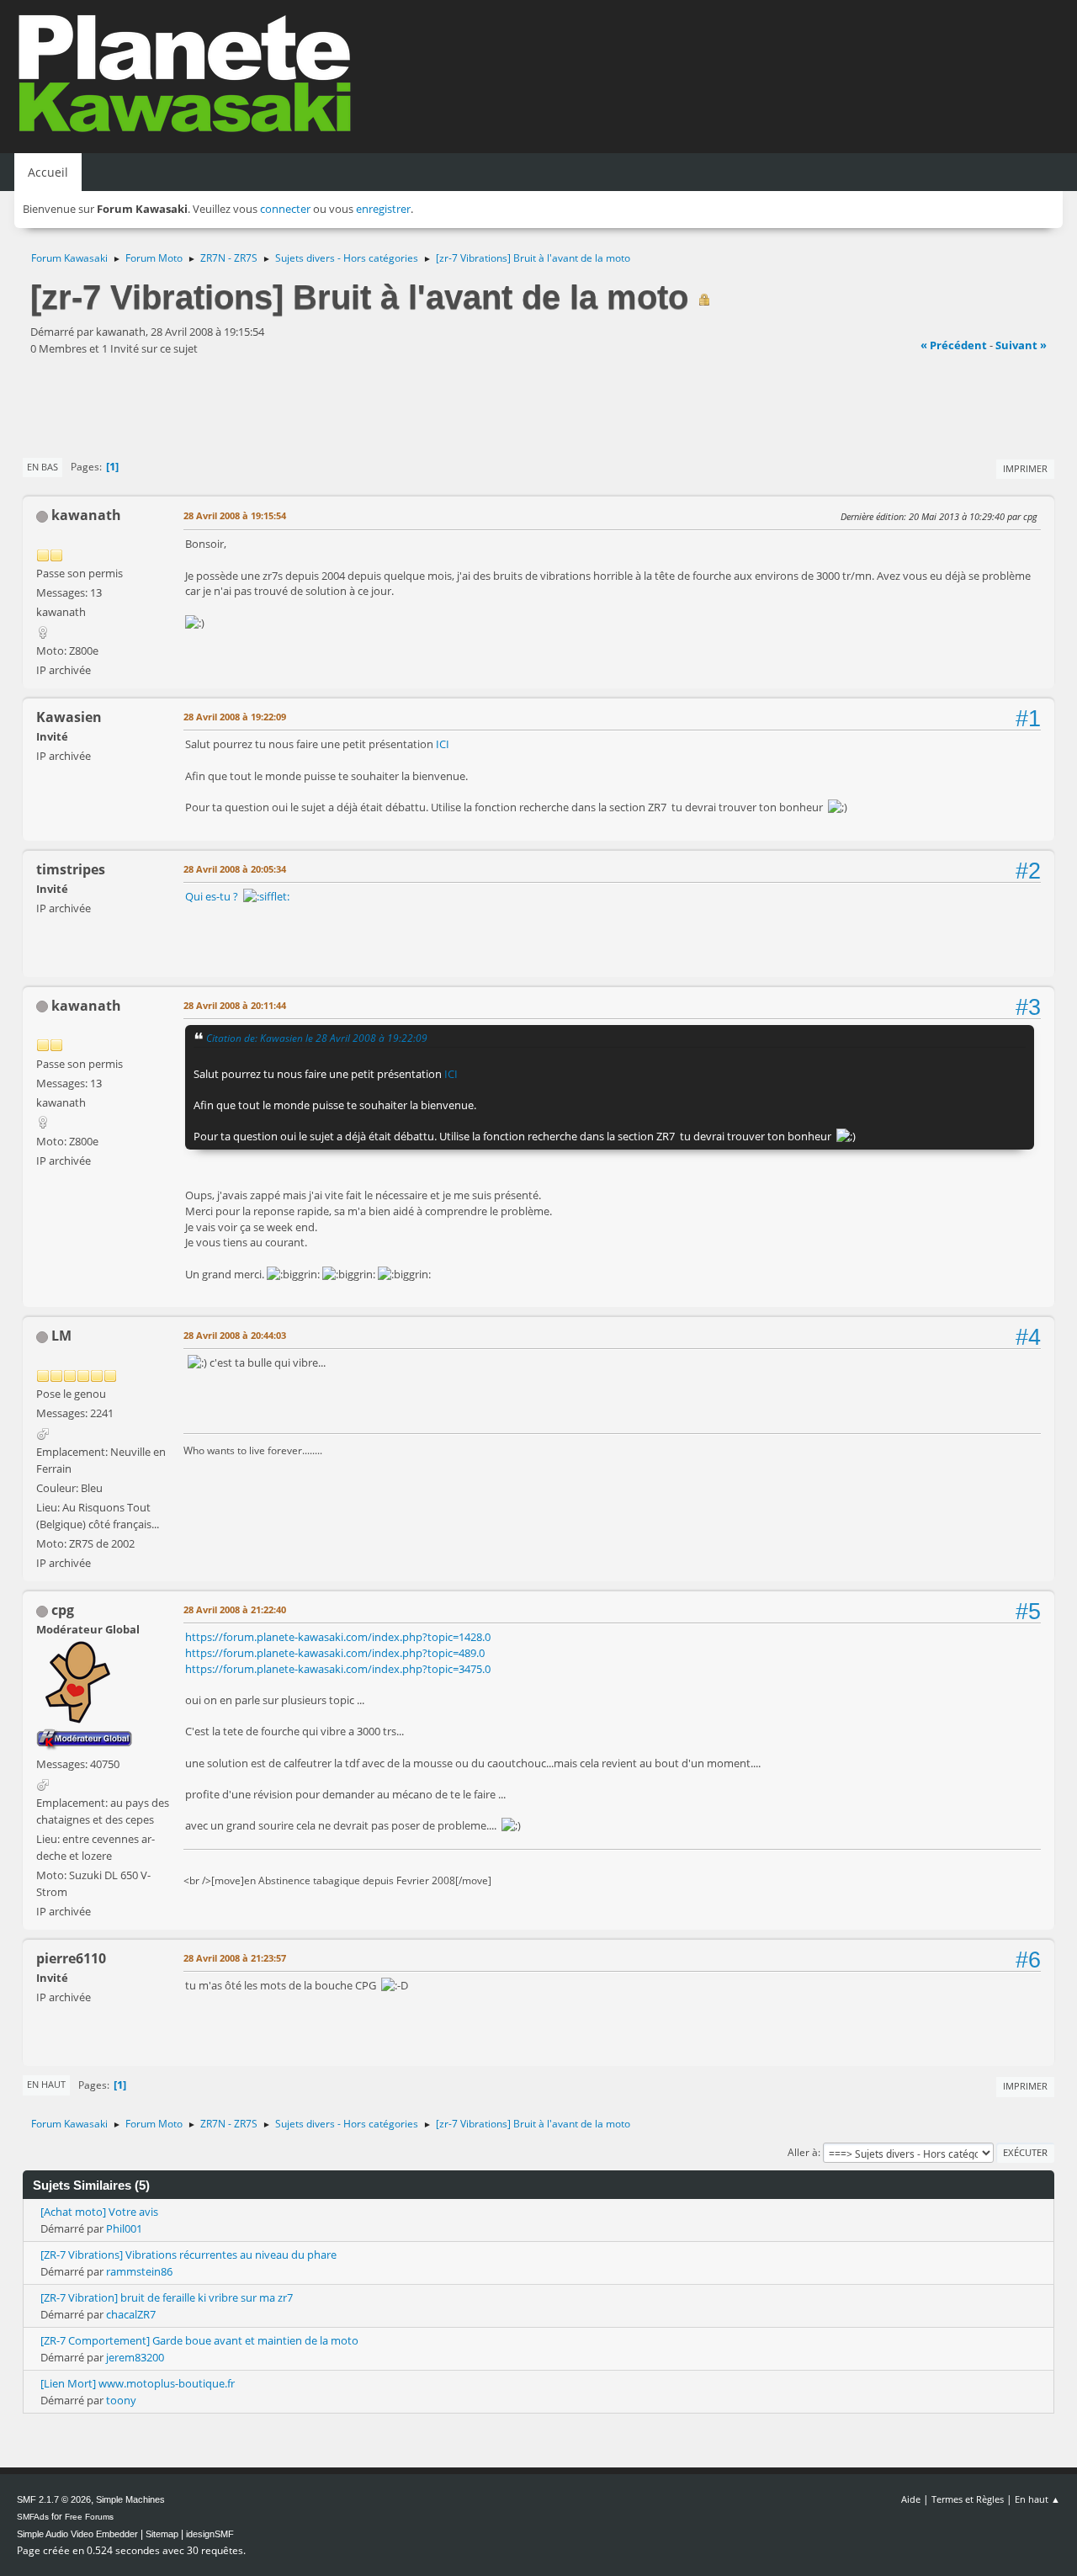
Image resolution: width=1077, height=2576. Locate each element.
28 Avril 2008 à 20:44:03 (235, 1335)
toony (121, 2400)
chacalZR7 (131, 2314)
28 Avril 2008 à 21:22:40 (235, 1609)
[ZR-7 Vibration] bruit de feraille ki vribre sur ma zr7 (167, 2297)
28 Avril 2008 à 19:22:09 (235, 717)
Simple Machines (130, 2499)
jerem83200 (135, 2357)
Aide (911, 2499)
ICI (443, 744)
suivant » (1021, 345)
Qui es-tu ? (214, 896)
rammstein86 (139, 2271)
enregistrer (383, 209)
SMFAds (33, 2517)
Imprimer (1025, 468)
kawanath (86, 515)
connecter (285, 209)
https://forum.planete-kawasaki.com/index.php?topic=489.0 (335, 1653)
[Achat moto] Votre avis (99, 2212)
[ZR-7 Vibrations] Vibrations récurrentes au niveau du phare (188, 2255)
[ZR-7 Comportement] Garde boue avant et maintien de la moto (199, 2340)
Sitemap (162, 2534)
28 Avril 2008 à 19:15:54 (235, 515)
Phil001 (124, 2228)
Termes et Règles (968, 2499)
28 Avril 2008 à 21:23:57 (235, 1958)
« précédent (954, 345)
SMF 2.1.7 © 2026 (54, 2499)
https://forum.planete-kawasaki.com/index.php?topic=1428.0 (338, 1637)
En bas (42, 467)
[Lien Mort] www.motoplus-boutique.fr (138, 2383)
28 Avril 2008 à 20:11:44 (235, 1005)
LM (61, 1336)
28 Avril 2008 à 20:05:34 (235, 869)
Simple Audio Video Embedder (77, 2534)
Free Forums (89, 2517)
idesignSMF (210, 2534)
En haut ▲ (1037, 2499)
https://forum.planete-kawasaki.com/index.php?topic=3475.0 (338, 1669)
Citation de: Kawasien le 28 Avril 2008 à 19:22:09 (317, 1038)
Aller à (803, 2152)
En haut (46, 2084)
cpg (63, 1610)
